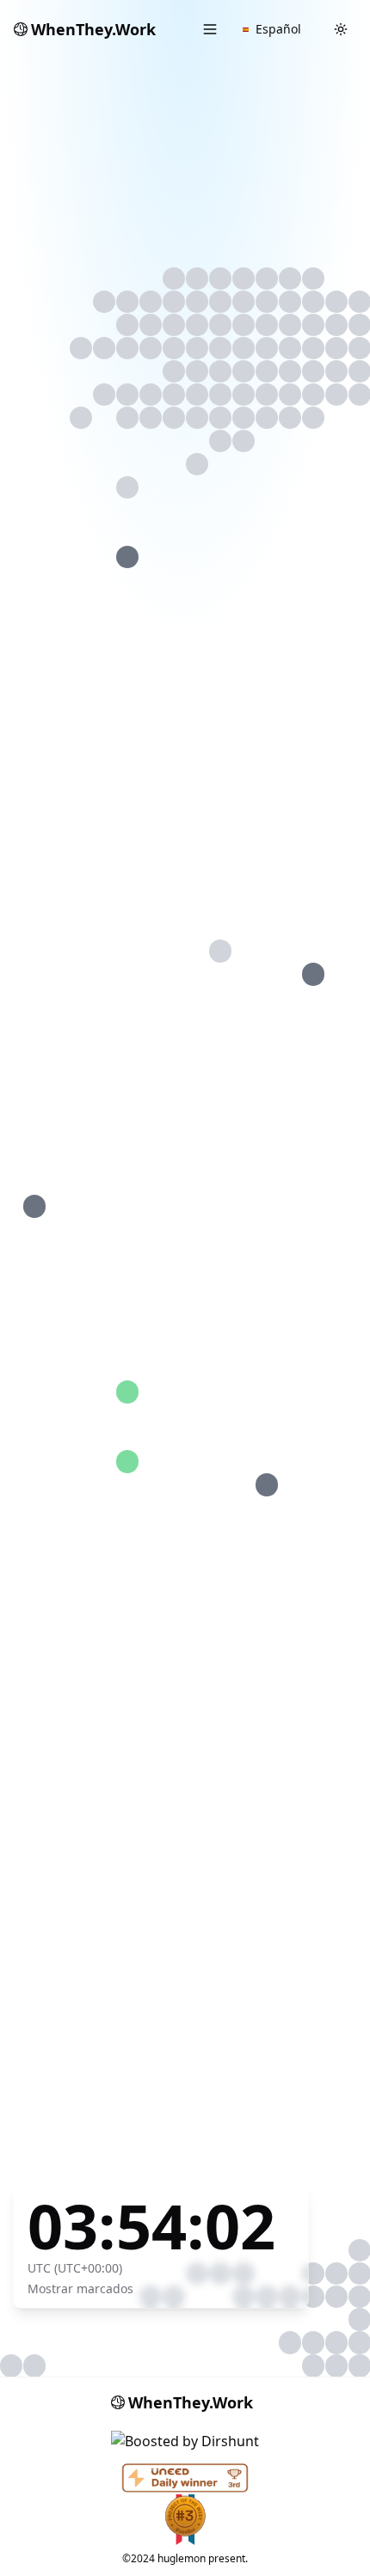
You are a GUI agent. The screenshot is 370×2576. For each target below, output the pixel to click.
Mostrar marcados (80, 2288)
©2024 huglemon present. (185, 2558)
